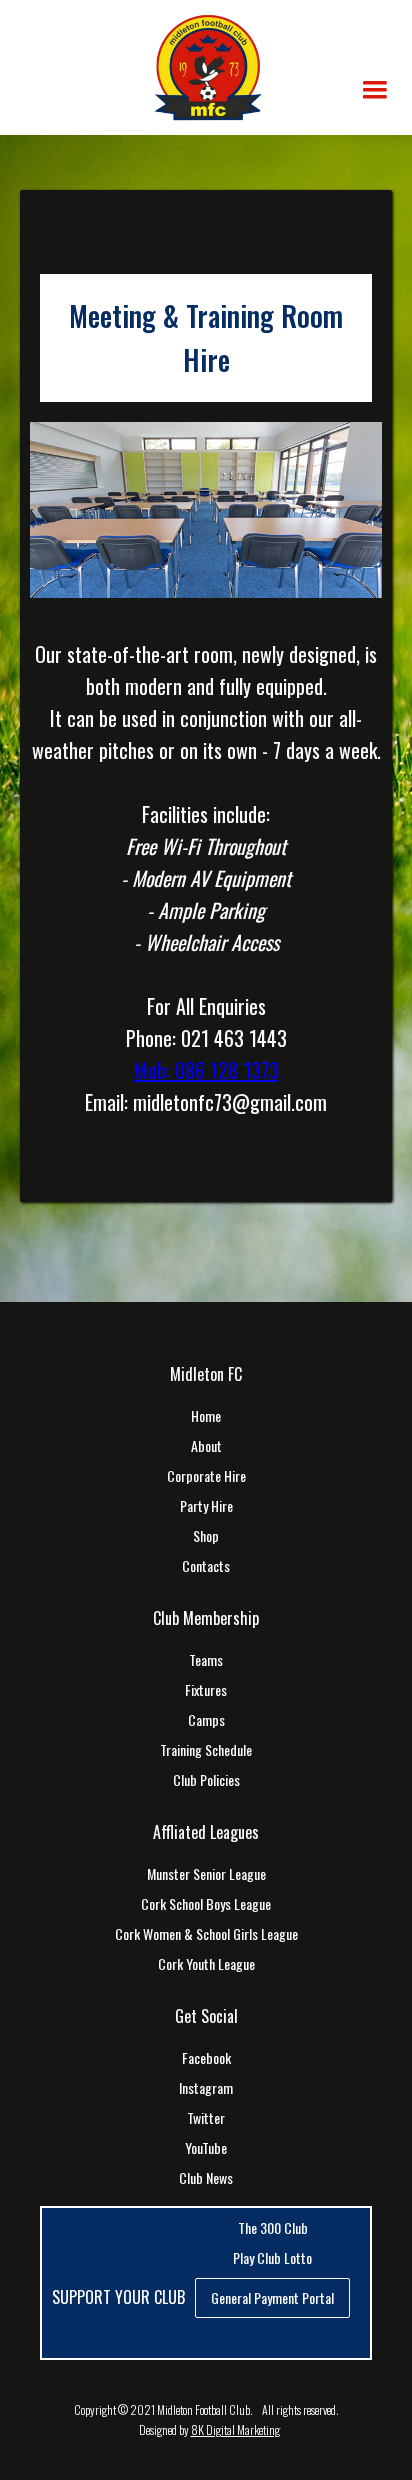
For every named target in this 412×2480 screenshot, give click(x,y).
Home (206, 1416)
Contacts (206, 1566)
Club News (206, 2178)
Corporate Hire (206, 1476)
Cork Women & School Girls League (206, 1934)
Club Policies (206, 1780)
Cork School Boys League (206, 1904)
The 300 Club (273, 2228)
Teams (206, 1660)
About (206, 1446)
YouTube (206, 2148)
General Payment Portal (272, 2297)
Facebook (206, 2058)
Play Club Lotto (272, 2258)
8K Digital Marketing (235, 2429)
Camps (206, 1720)
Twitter (206, 2118)
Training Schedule (206, 1750)
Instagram (206, 2088)
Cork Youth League (206, 1964)
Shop (206, 1536)
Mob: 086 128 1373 (206, 1070)
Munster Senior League (206, 1874)
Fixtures (206, 1690)
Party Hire (206, 1506)
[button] (375, 90)
